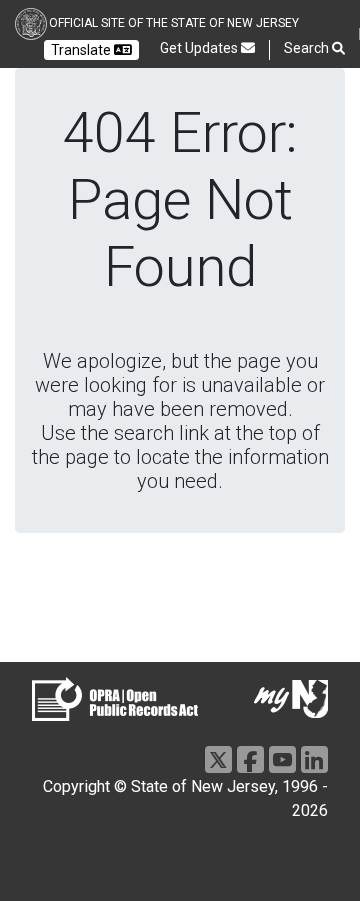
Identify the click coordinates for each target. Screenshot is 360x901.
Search (308, 48)
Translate (82, 50)
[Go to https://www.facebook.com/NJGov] (250, 759)
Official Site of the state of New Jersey (174, 23)
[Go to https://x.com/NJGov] (218, 759)
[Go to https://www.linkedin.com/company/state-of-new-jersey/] (314, 759)
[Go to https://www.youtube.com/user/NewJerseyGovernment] (282, 759)
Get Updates (200, 48)
